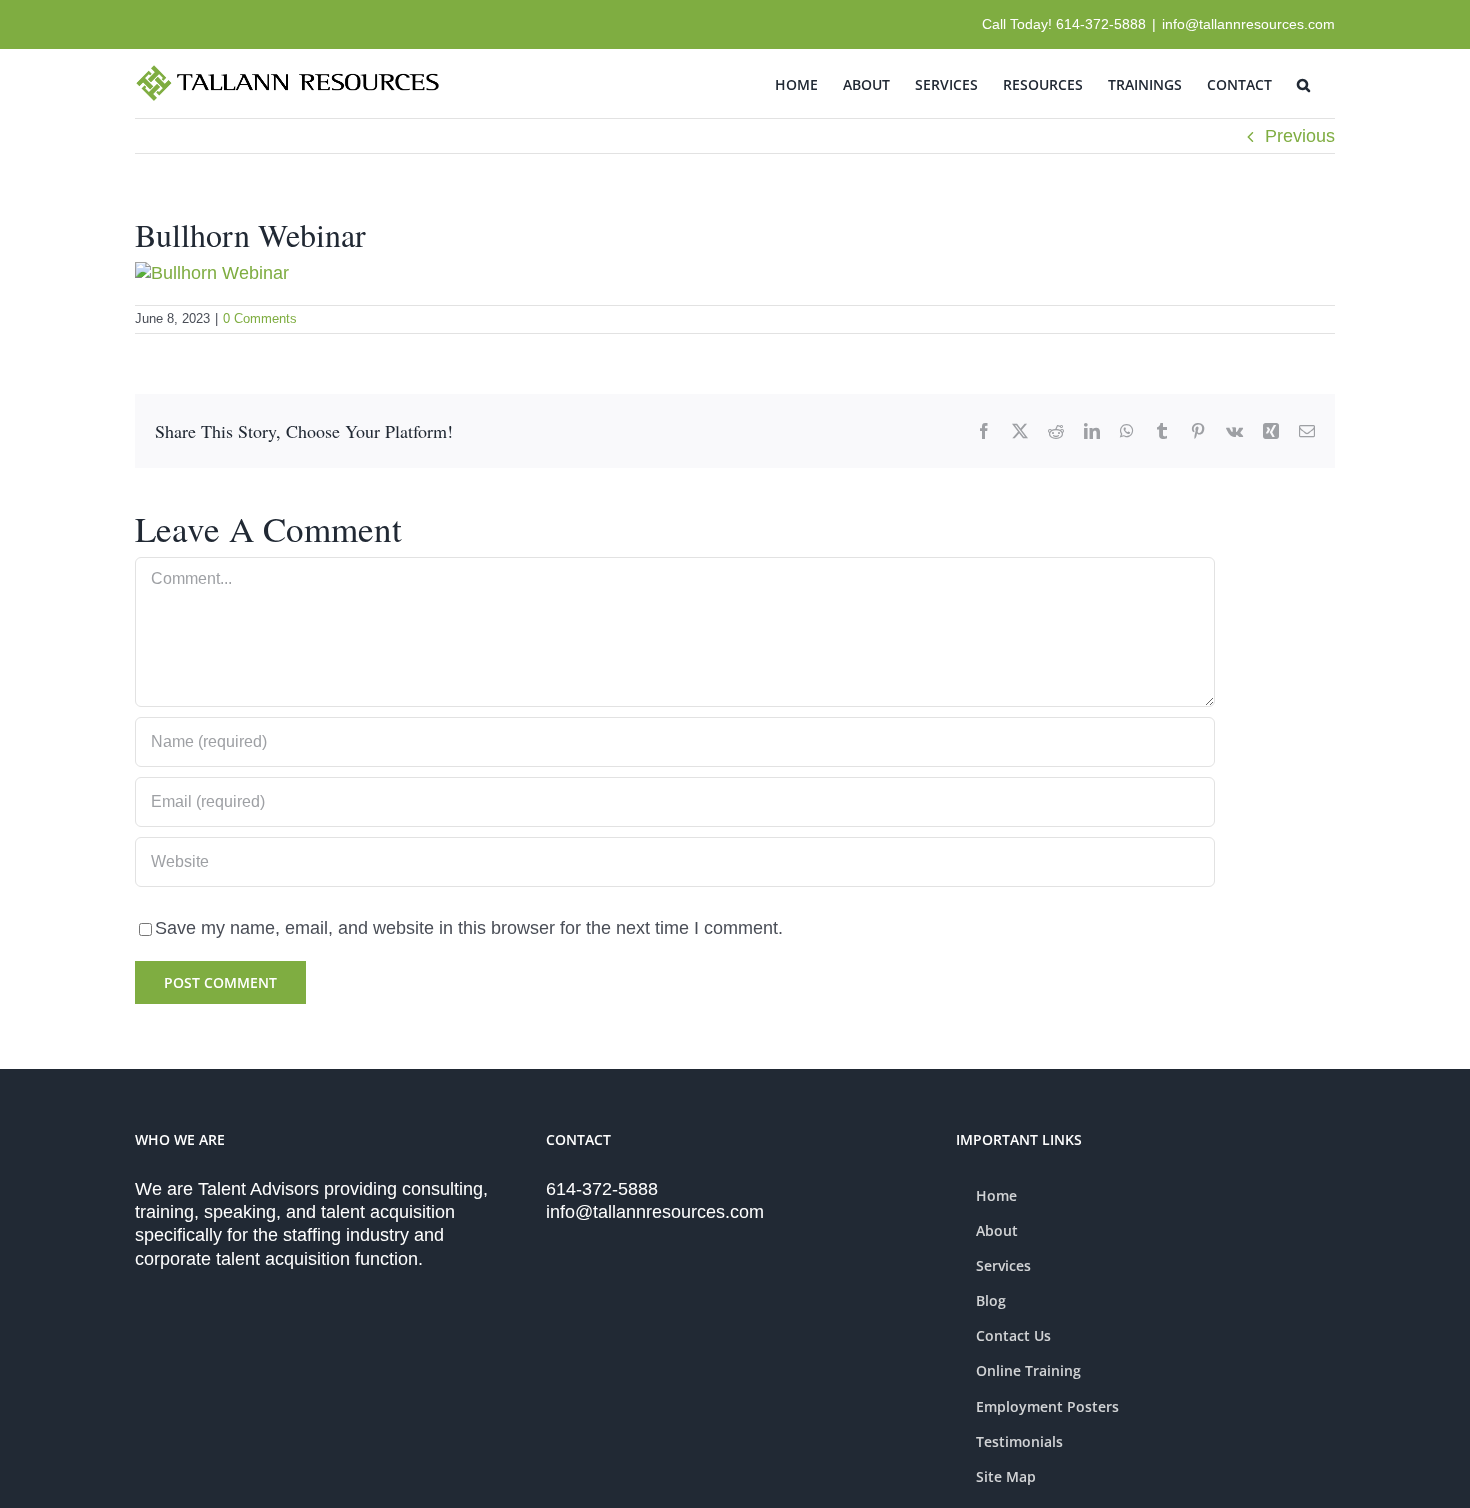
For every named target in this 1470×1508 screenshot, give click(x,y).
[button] (1303, 83)
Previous (1300, 136)
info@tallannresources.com (1248, 24)
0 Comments (260, 318)
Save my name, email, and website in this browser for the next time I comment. (469, 928)
